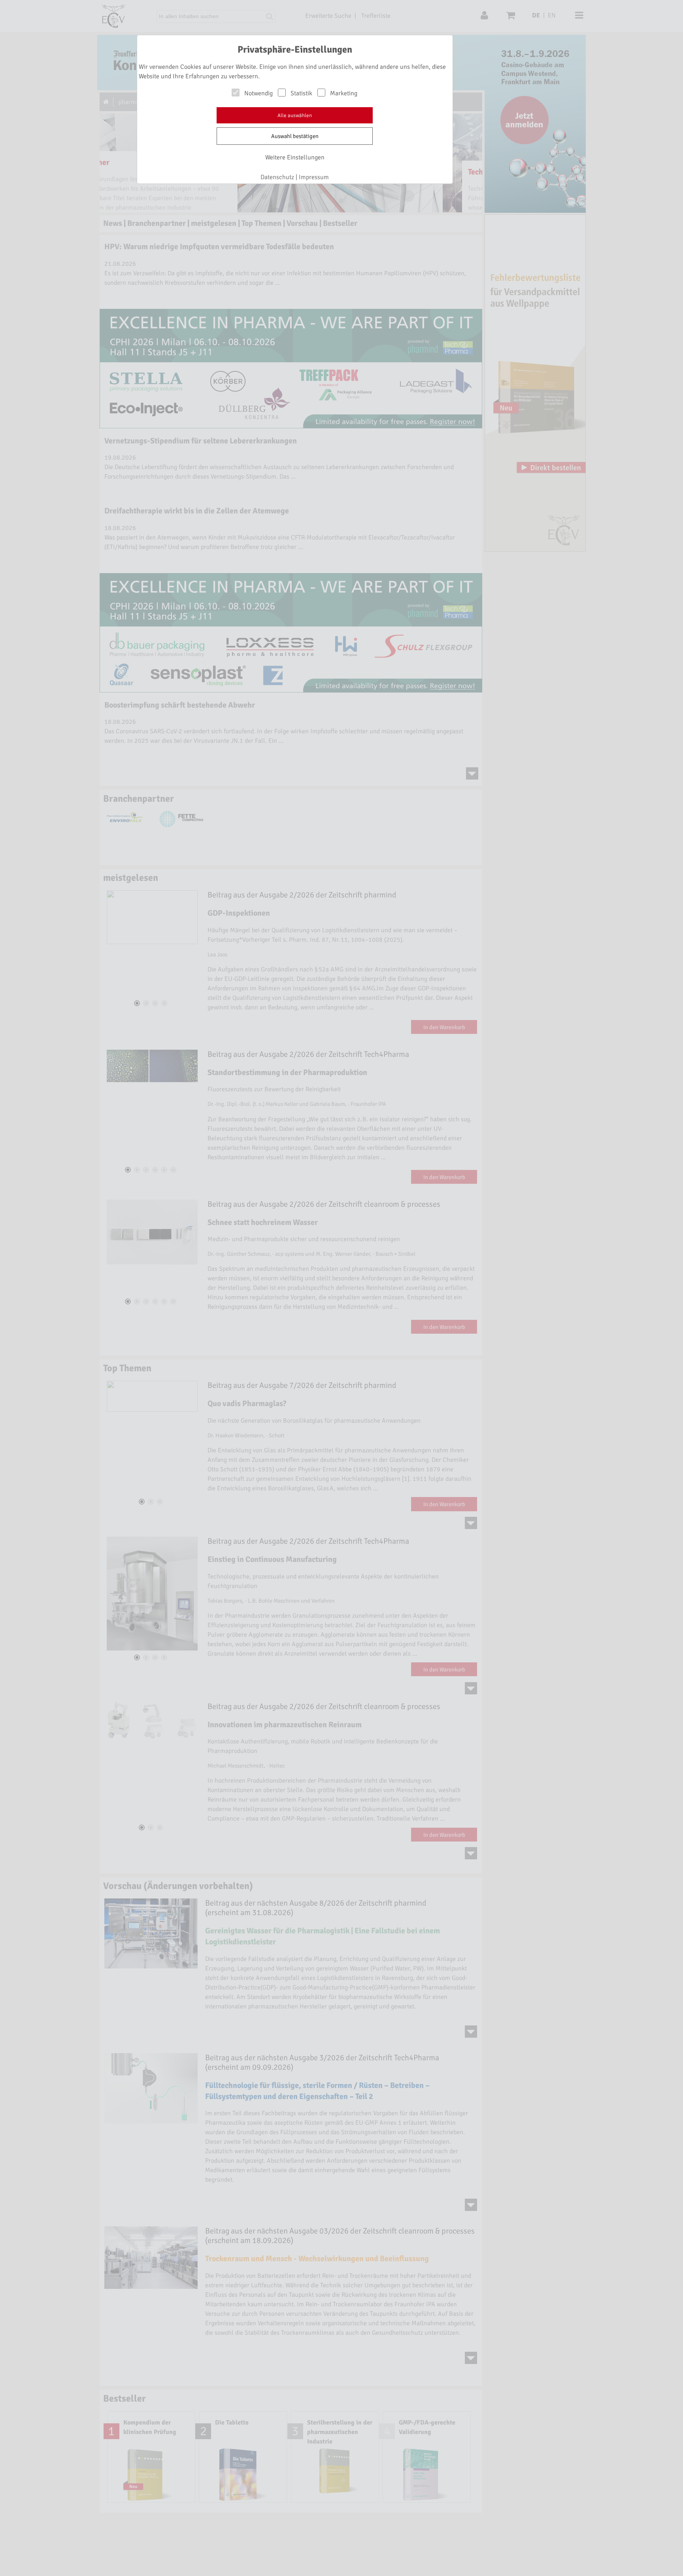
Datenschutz (277, 177)
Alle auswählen (295, 115)
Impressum (314, 177)
